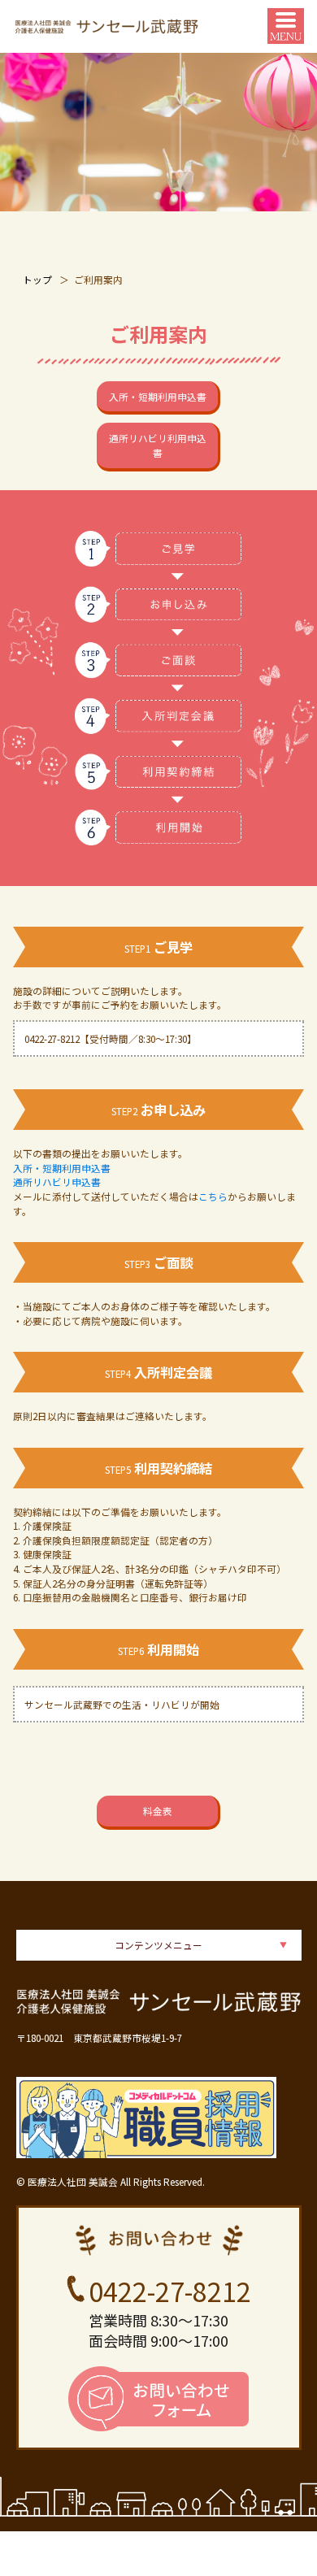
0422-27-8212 (170, 2291)
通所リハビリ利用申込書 (158, 445)
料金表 (158, 1811)
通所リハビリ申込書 (57, 1182)
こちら (213, 1196)
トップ (37, 279)
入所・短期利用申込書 (158, 396)
